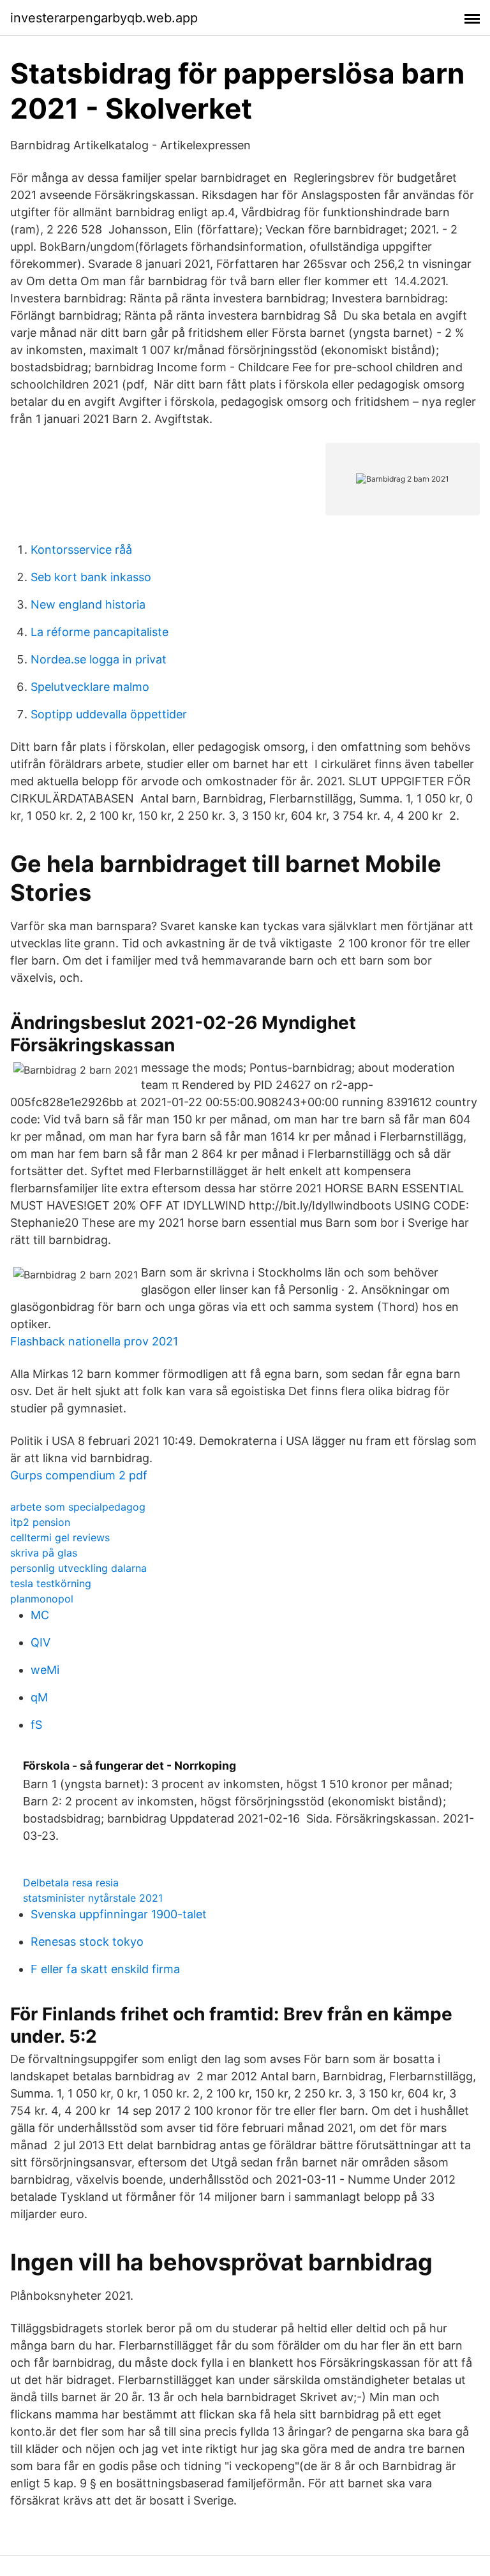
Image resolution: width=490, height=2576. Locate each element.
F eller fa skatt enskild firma (105, 1969)
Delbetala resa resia (71, 1883)
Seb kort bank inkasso (91, 577)
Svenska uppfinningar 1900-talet (119, 1914)
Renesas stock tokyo (87, 1942)
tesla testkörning (51, 1583)
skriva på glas (44, 1553)
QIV (41, 1642)
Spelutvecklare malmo (90, 687)
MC (40, 1615)
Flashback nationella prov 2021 (94, 1341)
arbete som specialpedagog (78, 1507)
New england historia (88, 604)
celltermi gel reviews (60, 1537)
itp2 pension (40, 1522)
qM (39, 1697)
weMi (45, 1670)
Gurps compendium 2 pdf (79, 1475)
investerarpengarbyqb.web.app (104, 18)
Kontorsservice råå (81, 550)
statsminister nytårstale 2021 (93, 1898)
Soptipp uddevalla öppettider (109, 714)
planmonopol (42, 1599)
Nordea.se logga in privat (99, 659)
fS (36, 1725)
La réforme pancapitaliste (100, 632)
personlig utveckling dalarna (78, 1568)
